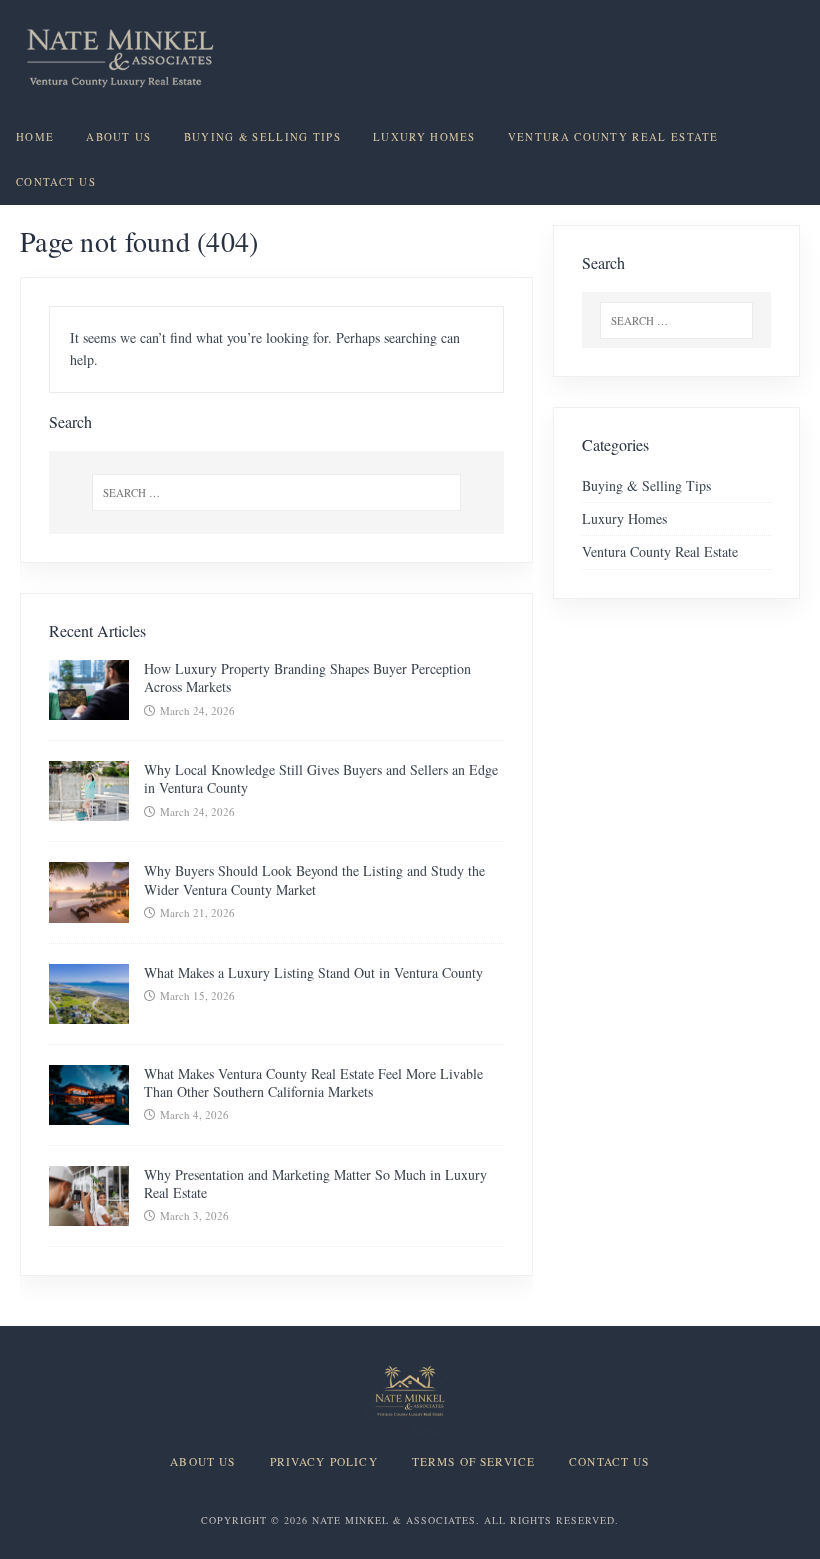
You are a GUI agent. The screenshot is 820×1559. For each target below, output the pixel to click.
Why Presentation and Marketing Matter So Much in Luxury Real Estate (315, 1183)
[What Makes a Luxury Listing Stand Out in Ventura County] (89, 1011)
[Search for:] (277, 492)
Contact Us (56, 182)
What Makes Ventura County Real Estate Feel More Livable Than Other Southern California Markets (313, 1082)
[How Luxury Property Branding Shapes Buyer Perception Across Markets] (89, 708)
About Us (118, 137)
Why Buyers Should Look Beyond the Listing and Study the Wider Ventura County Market (314, 879)
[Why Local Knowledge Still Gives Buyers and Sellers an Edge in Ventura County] (89, 809)
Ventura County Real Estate (613, 137)
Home (35, 137)
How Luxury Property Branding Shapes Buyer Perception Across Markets (307, 677)
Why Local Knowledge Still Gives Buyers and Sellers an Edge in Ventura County (321, 778)
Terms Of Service (473, 1462)
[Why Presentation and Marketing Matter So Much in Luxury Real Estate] (89, 1213)
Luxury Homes (424, 137)
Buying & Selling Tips (262, 137)
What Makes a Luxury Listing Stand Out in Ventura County (313, 972)
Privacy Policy (324, 1462)
